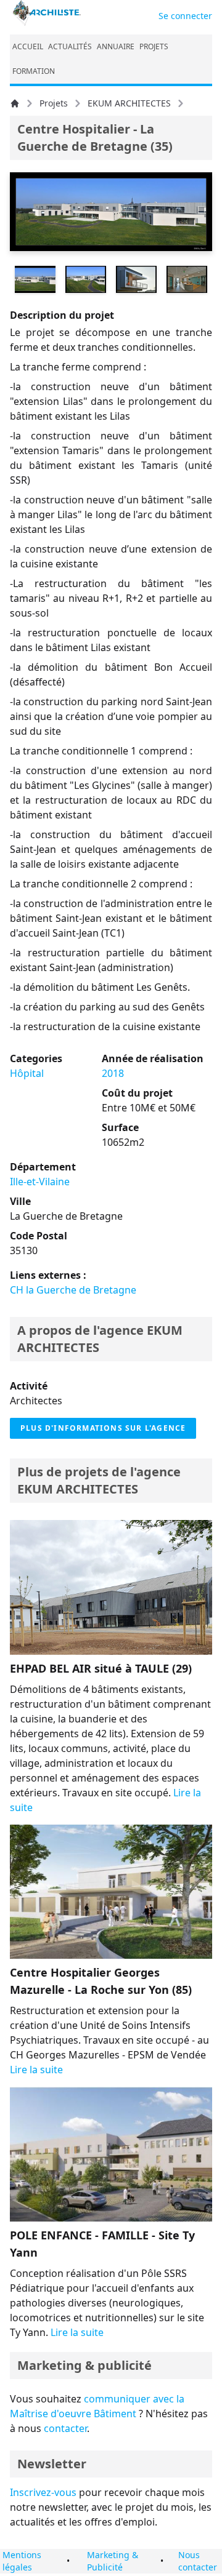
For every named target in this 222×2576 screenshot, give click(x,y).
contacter (65, 2428)
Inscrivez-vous (43, 2492)
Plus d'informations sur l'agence (103, 1428)
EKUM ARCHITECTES (129, 103)
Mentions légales (22, 2561)
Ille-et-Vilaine (40, 1182)
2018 (113, 1073)
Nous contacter (198, 2561)
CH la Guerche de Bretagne (73, 1290)
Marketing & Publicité (113, 2561)
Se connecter (185, 16)
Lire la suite (36, 2070)
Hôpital (27, 1073)
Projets (54, 103)
